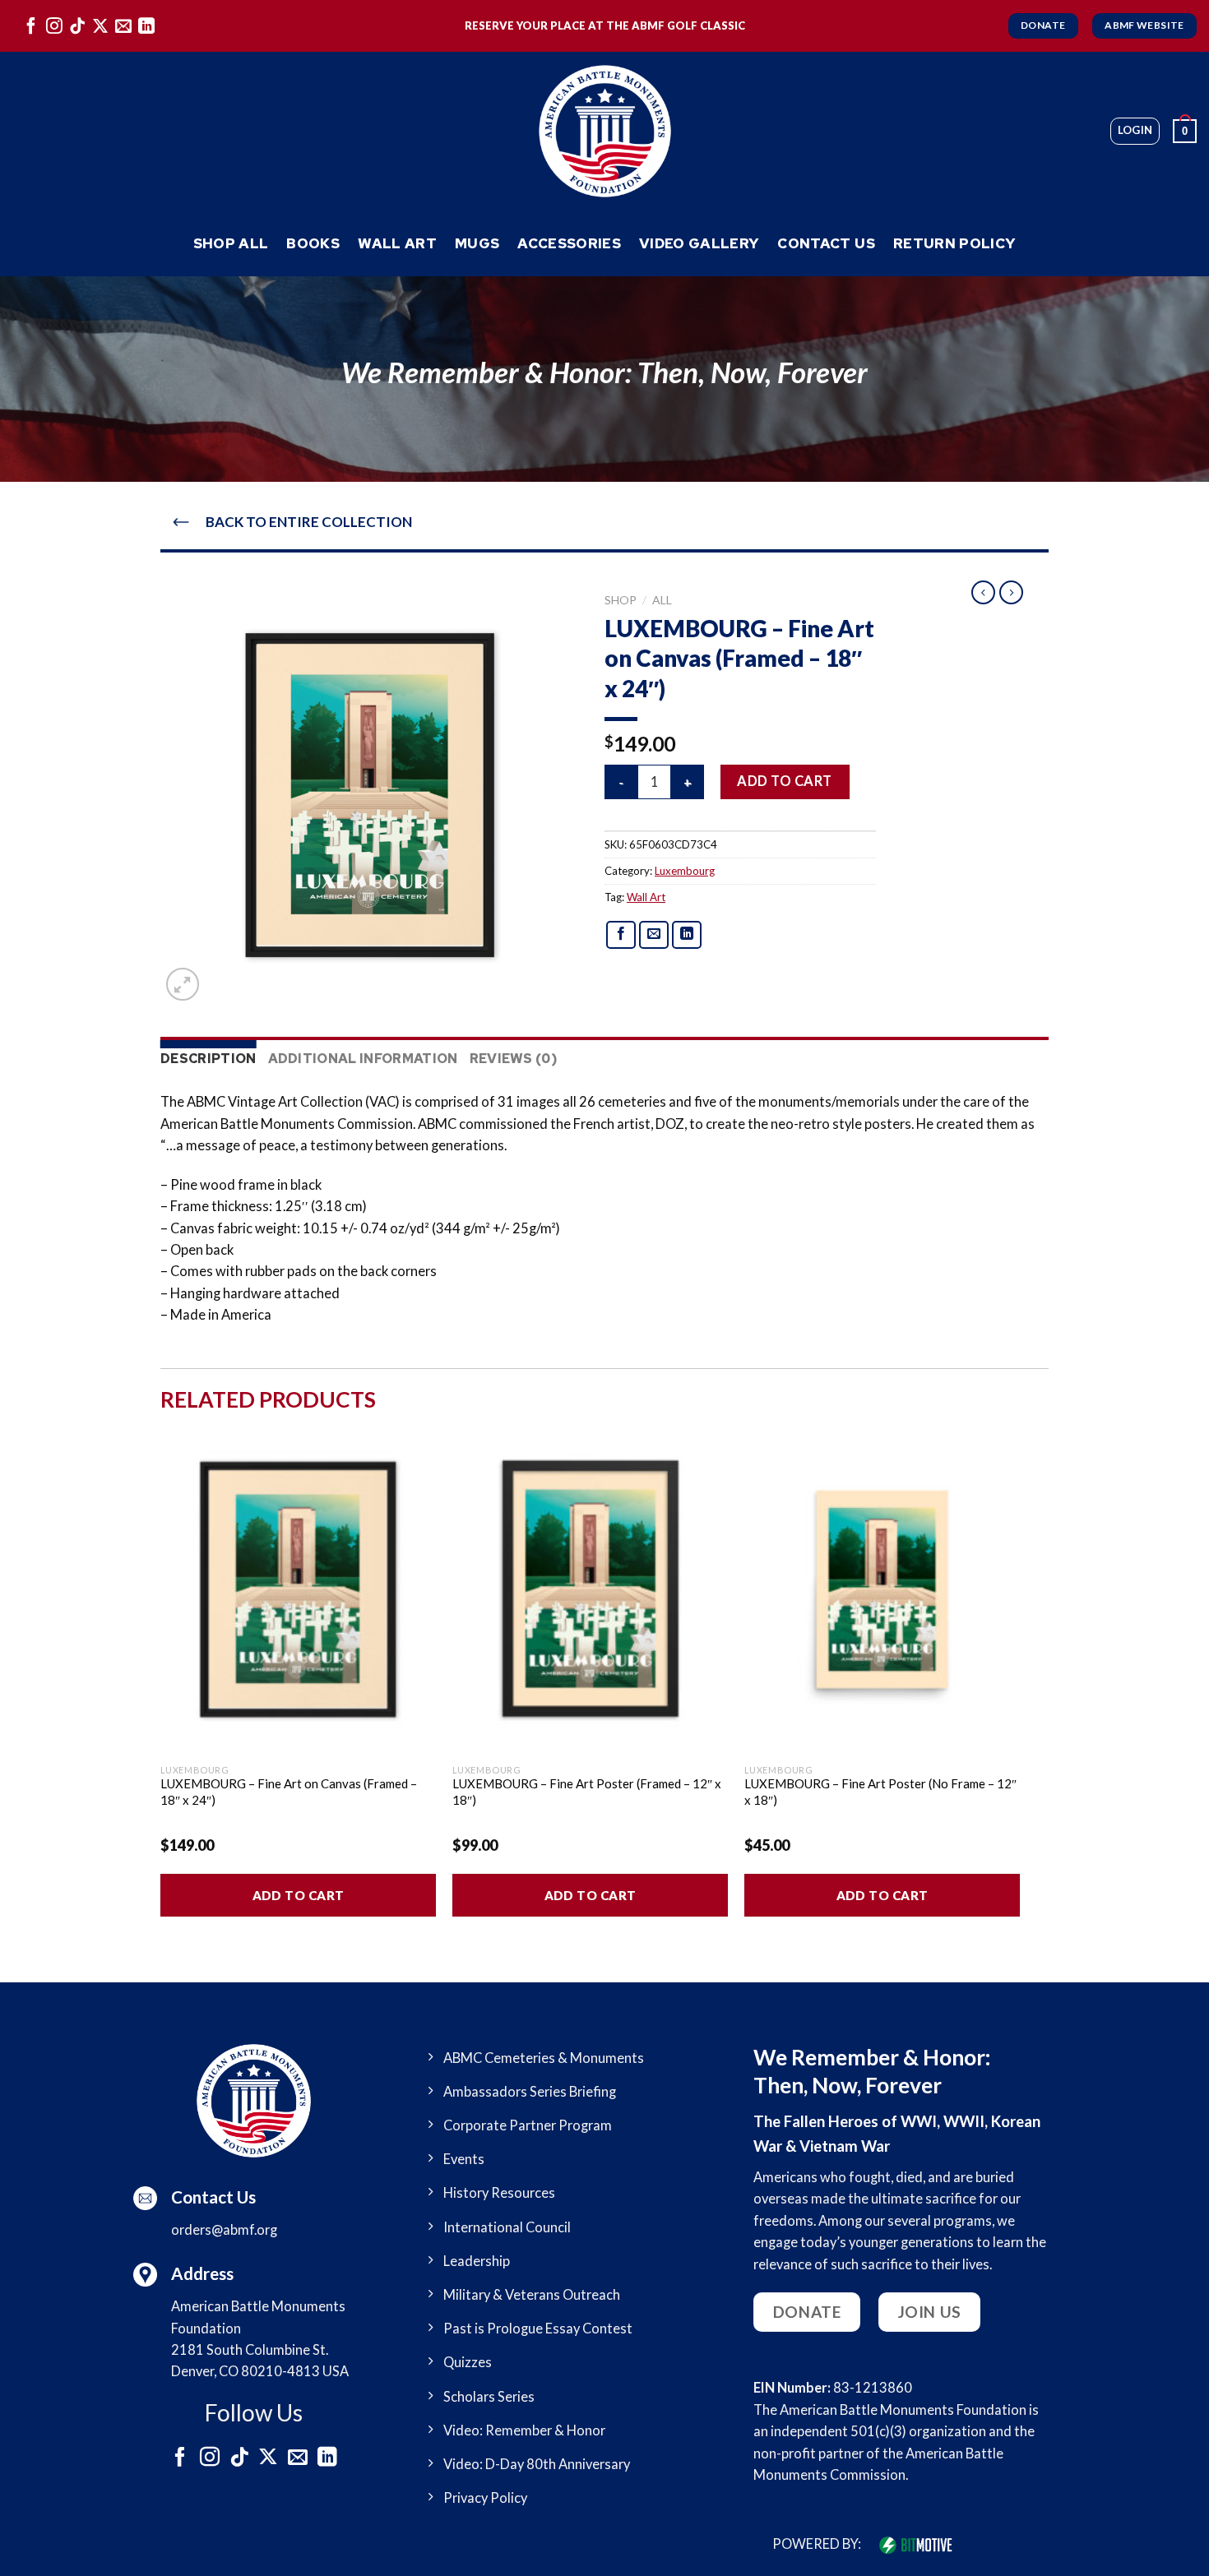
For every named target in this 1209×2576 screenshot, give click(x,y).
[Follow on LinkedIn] (146, 25)
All (662, 600)
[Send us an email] (123, 25)
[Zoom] (183, 984)
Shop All (231, 243)
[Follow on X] (100, 25)
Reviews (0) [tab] (514, 1059)
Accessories (569, 243)
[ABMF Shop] (604, 131)
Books (313, 243)
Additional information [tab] (363, 1059)
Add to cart (784, 781)
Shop (621, 600)
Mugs (477, 243)
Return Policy (954, 243)
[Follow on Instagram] (54, 25)
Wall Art (397, 243)
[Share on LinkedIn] (687, 935)
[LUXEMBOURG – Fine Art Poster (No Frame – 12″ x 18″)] (882, 1589)
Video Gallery (699, 243)
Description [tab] (208, 1059)
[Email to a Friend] (654, 935)
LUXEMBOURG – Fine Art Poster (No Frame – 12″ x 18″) (880, 1792)
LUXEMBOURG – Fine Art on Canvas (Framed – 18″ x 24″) (289, 1792)
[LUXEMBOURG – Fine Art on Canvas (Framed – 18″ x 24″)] (298, 1589)
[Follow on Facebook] (31, 25)
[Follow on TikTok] (77, 25)
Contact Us (826, 243)
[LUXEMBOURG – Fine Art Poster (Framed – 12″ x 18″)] (590, 1589)
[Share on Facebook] (621, 935)
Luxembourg (685, 871)
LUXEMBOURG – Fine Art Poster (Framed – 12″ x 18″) (587, 1792)
